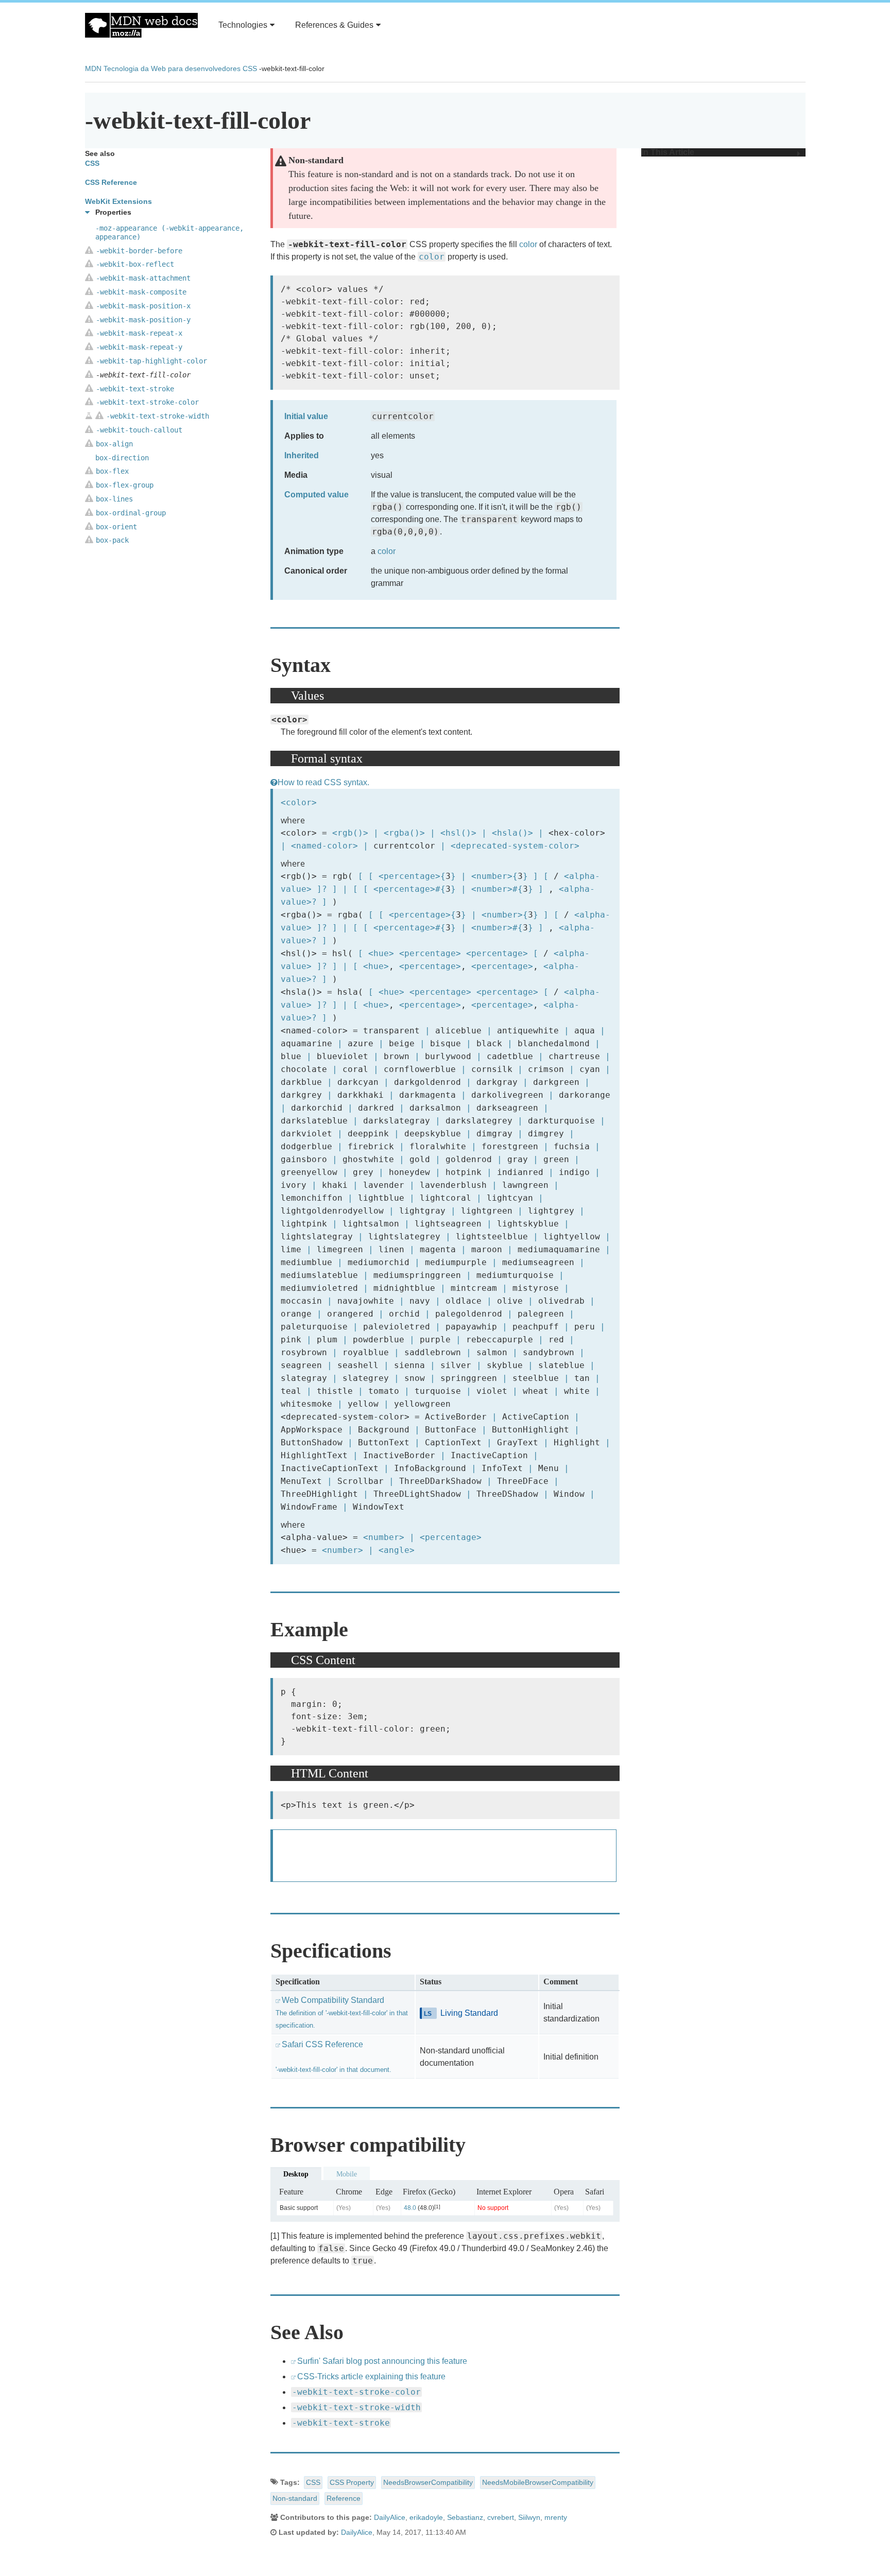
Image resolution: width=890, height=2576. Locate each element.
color (528, 244)
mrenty (556, 2517)
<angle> (397, 1550)
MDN (93, 68)
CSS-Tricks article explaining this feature (371, 2376)
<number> (492, 876)
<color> (299, 802)
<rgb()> (350, 833)
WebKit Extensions (118, 201)
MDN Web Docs (141, 25)
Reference (344, 2498)
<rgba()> (404, 833)
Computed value (316, 495)
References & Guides (334, 25)
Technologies (243, 25)
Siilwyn (529, 2517)
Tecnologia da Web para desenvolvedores (172, 68)
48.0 (410, 2208)
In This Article (668, 152)
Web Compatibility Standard (342, 2012)
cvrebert (501, 2517)
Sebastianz (465, 2517)
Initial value (306, 416)
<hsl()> (458, 833)
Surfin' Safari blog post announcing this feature (382, 2361)
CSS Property (352, 2482)
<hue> (381, 953)
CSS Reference (111, 182)
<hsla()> (512, 833)
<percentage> (409, 876)
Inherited (302, 455)
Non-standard (295, 2498)
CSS (250, 68)
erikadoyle (426, 2517)
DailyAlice (390, 2517)
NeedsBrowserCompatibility (428, 2482)
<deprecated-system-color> (515, 846)
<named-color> (324, 846)
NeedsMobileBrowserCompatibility (538, 2482)
